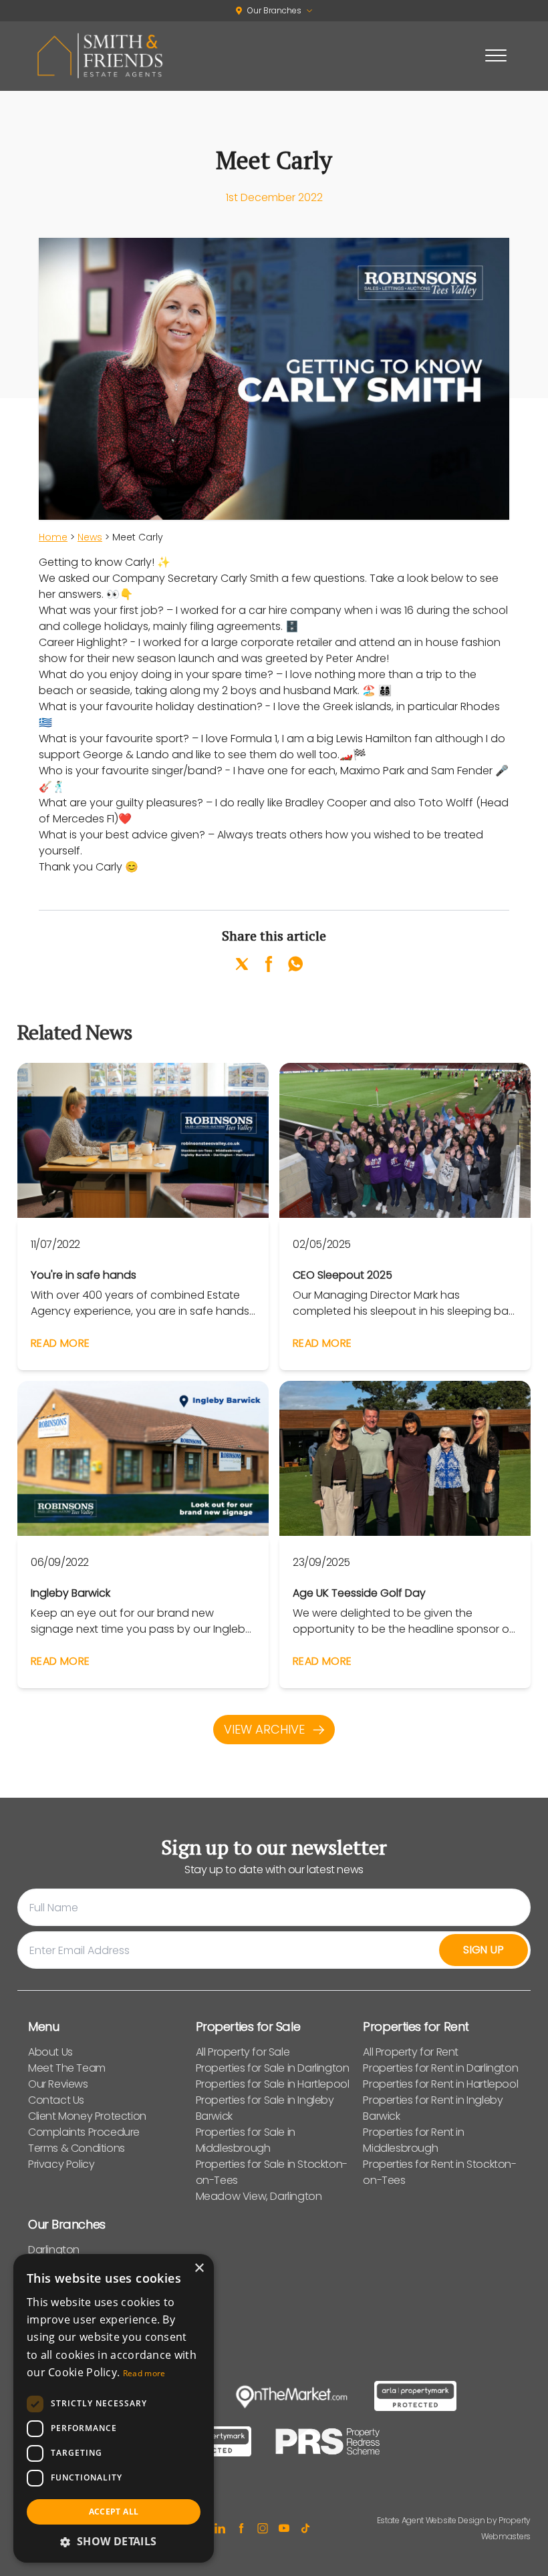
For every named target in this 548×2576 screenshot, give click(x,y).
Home (53, 537)
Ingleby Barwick (71, 1594)
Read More (60, 1343)
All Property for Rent (411, 2052)
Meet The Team (67, 2068)
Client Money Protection (87, 2116)
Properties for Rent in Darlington (440, 2068)
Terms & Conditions (77, 2148)
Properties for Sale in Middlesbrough (246, 2140)
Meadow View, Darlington (259, 2196)
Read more (144, 2373)
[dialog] (114, 2408)
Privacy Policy (61, 2164)
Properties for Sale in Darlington (273, 2068)
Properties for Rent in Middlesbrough (413, 2140)
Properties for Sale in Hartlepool (273, 2084)
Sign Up (484, 1950)
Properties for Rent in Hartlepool (440, 2084)
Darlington (54, 2250)
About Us (50, 2052)
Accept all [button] (114, 2512)
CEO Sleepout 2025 (342, 1276)
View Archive (266, 1729)
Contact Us (56, 2100)
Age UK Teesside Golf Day (359, 1594)
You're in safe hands (84, 1276)
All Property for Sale (243, 2052)
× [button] (199, 2268)
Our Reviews (58, 2084)
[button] (114, 2541)
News (90, 537)
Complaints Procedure (84, 2132)
